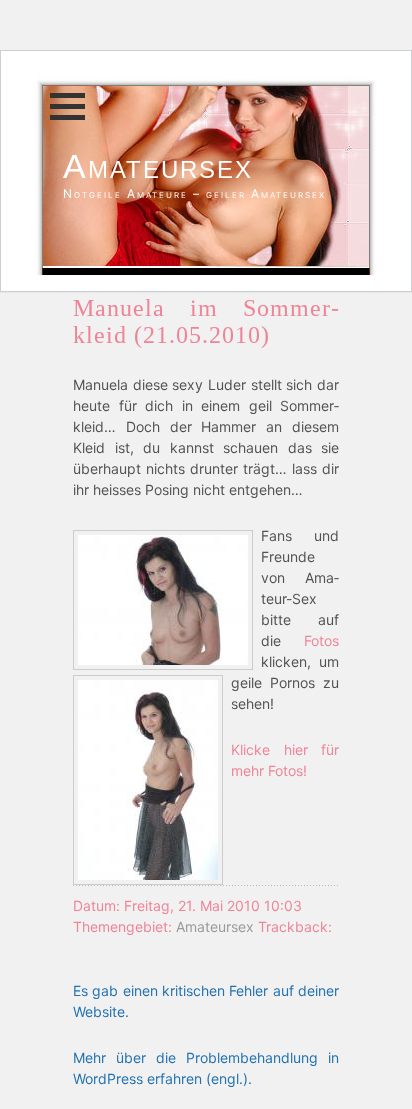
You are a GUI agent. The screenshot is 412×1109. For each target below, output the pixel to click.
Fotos (321, 640)
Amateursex (158, 166)
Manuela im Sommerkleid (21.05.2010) (206, 321)
